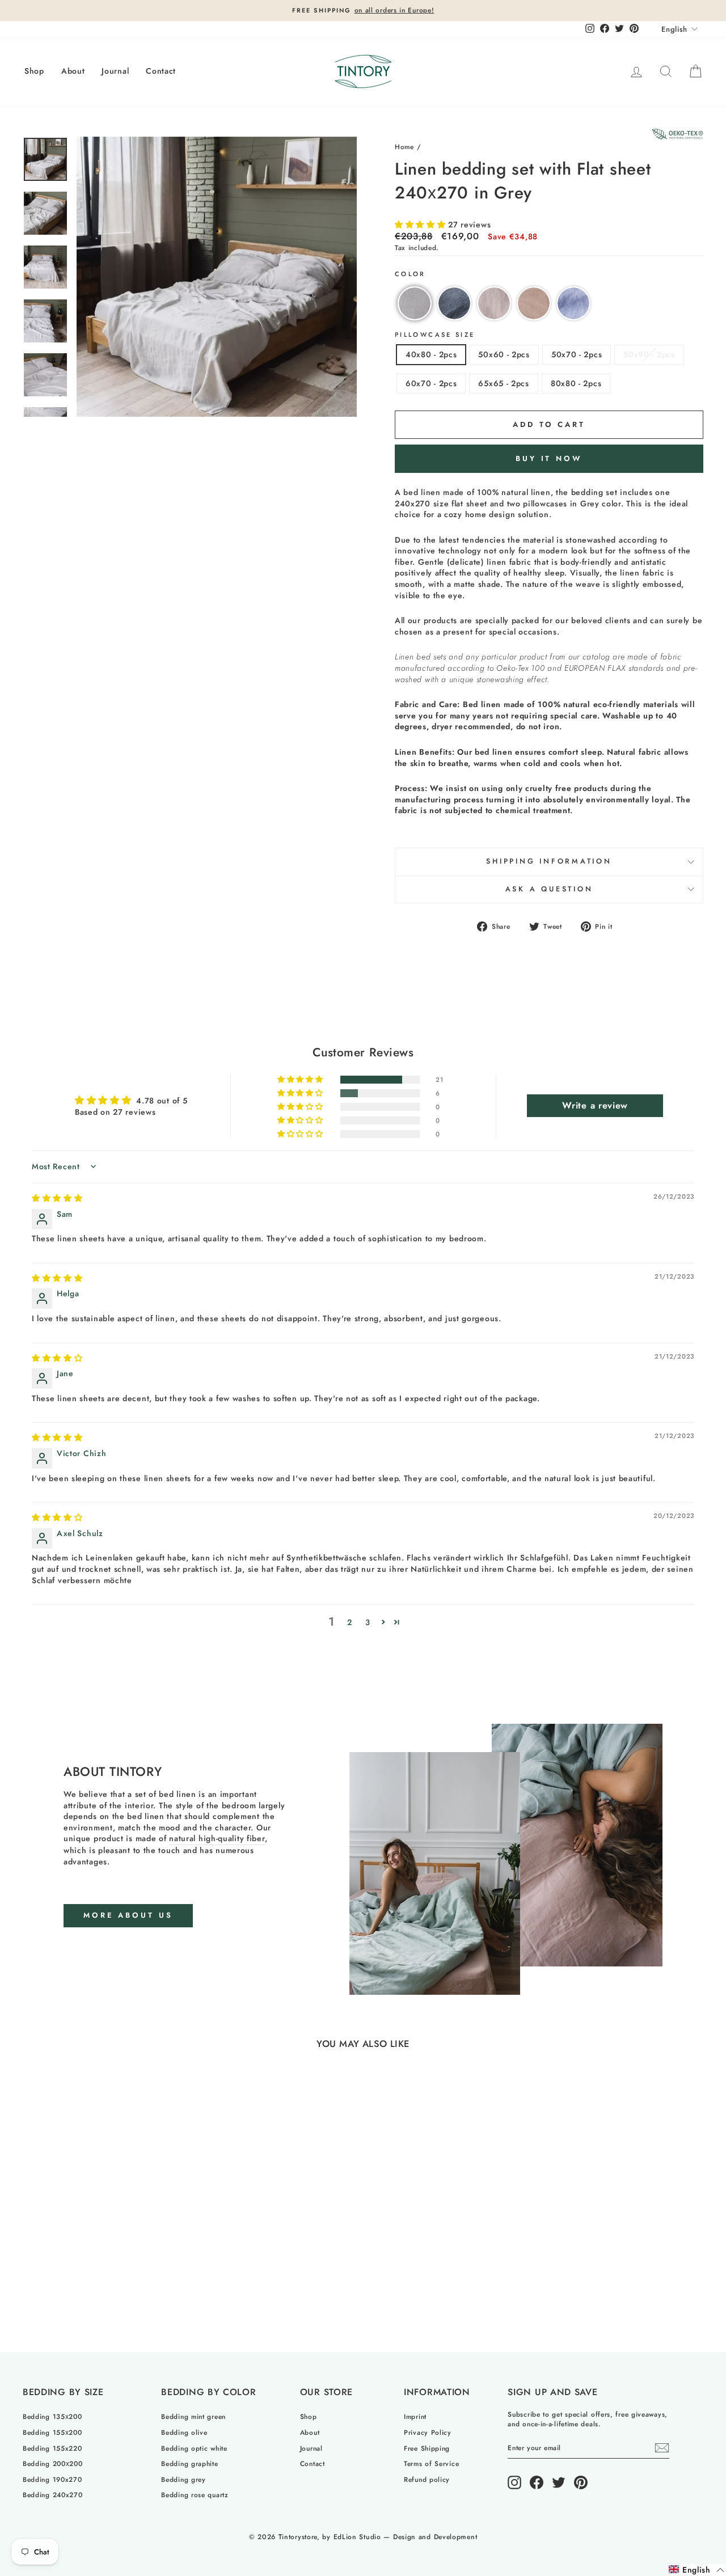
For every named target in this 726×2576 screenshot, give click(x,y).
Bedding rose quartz (195, 2495)
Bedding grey (183, 2479)
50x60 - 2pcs (504, 354)
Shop (34, 71)
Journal (115, 71)
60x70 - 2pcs (431, 383)
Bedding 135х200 (52, 2416)
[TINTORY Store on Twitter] (559, 2482)
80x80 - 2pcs (576, 383)
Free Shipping (427, 2448)
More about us (128, 1915)
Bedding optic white (194, 2448)
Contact (161, 71)
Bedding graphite (189, 2463)
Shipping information (549, 861)
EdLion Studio (357, 2537)
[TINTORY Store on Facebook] (537, 2482)
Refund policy (427, 2479)
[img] (57, 1198)
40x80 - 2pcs (431, 354)
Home (404, 147)
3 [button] (368, 1622)
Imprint (415, 2416)
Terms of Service (431, 2463)
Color (410, 274)
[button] (421, 225)
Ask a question (549, 889)
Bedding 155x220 (52, 2448)
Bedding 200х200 (53, 2463)
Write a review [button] (595, 1105)
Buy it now (549, 458)
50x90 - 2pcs (649, 354)
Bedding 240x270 (53, 2495)
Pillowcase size (435, 335)
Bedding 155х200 (52, 2432)
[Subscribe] (662, 2448)
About (73, 71)
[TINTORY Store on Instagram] (514, 2482)
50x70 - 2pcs (577, 354)
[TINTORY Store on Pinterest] (581, 2482)
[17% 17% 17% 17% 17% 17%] (217, 277)
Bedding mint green (193, 2416)
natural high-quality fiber (217, 1839)
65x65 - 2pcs (503, 383)
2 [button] (350, 1622)
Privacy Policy (428, 2432)
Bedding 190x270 (52, 2479)
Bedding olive (184, 2432)
